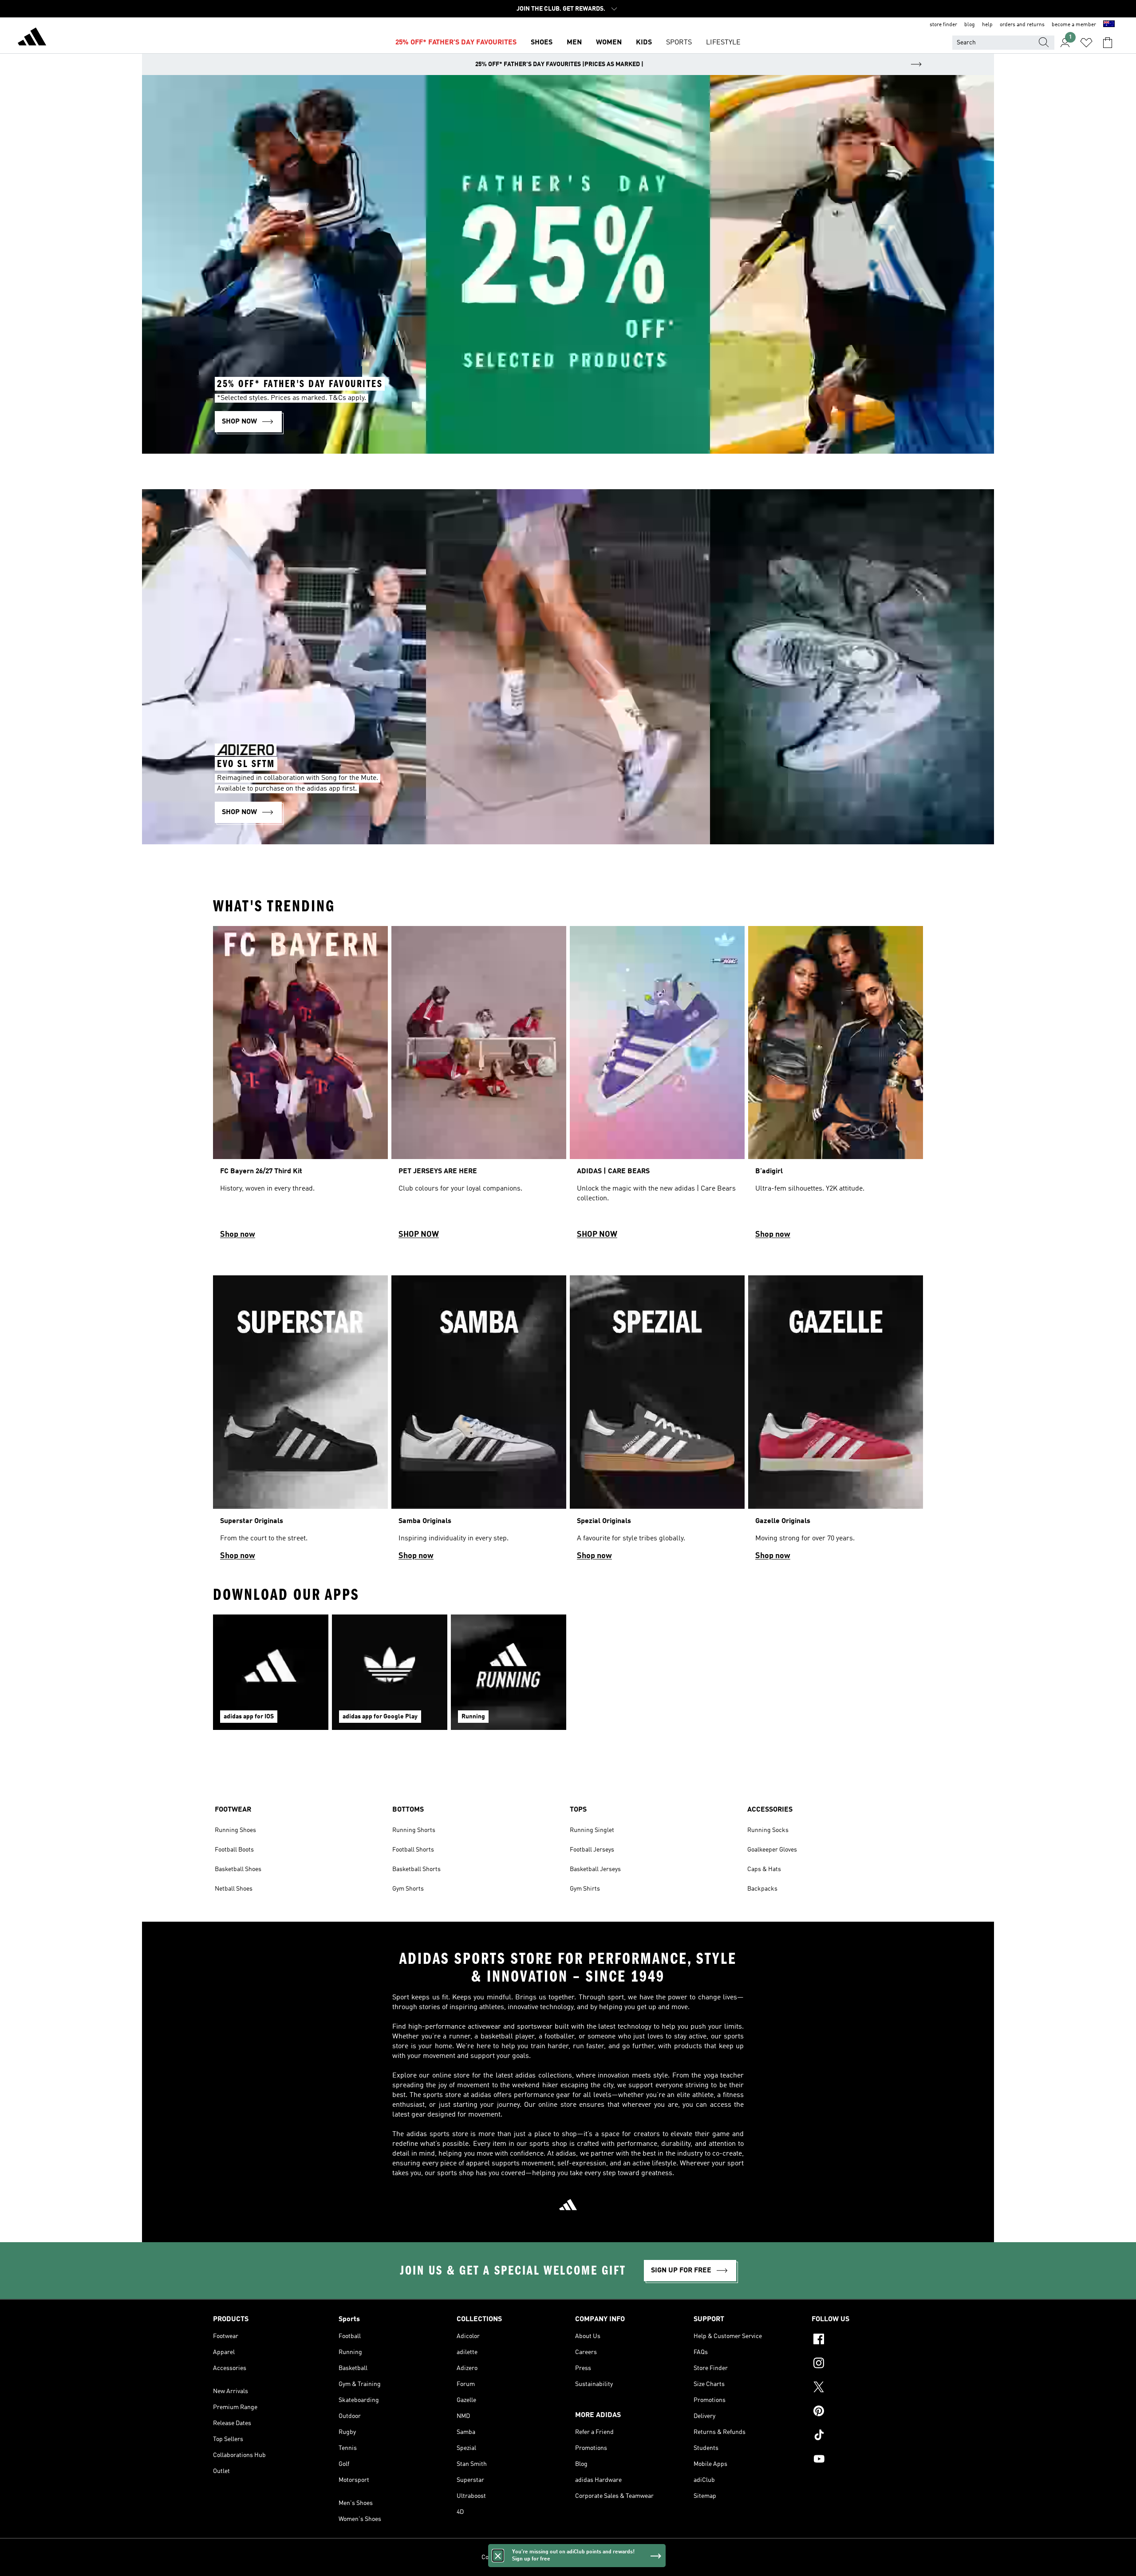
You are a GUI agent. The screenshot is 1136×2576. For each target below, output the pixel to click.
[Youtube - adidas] (867, 2460)
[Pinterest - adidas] (867, 2412)
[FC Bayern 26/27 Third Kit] (300, 1086)
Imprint (645, 2557)
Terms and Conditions (600, 2557)
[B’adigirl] (836, 1086)
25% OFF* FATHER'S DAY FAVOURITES (456, 43)
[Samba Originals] (479, 1422)
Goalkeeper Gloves (772, 1850)
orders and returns (1022, 25)
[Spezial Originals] (657, 1422)
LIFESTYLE (723, 43)
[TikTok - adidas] (867, 2436)
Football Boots (234, 1850)
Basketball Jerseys (595, 1869)
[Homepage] (32, 38)
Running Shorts (414, 1830)
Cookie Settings (503, 2557)
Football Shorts (413, 1850)
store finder (943, 25)
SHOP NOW (419, 1235)
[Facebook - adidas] (867, 2340)
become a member (1074, 25)
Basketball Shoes (238, 1869)
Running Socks (768, 1830)
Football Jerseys (592, 1850)
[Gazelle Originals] (836, 1422)
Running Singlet (592, 1830)
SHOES (542, 43)
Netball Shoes (234, 1889)
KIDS (644, 43)
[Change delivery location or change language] (1109, 25)
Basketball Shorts (416, 1869)
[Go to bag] (1108, 43)
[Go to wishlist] (1086, 43)
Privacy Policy (547, 2557)
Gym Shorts (408, 1889)
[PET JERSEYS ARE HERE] (479, 1086)
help (987, 25)
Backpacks (762, 1889)
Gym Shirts (585, 1889)
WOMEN (609, 43)
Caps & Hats (764, 1869)
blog (970, 25)
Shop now (238, 1235)
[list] (568, 1086)
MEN (574, 43)
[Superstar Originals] (300, 1422)
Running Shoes (235, 1830)
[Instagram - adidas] (867, 2364)
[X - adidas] (867, 2388)
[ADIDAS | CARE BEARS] (657, 1086)
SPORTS (679, 43)
